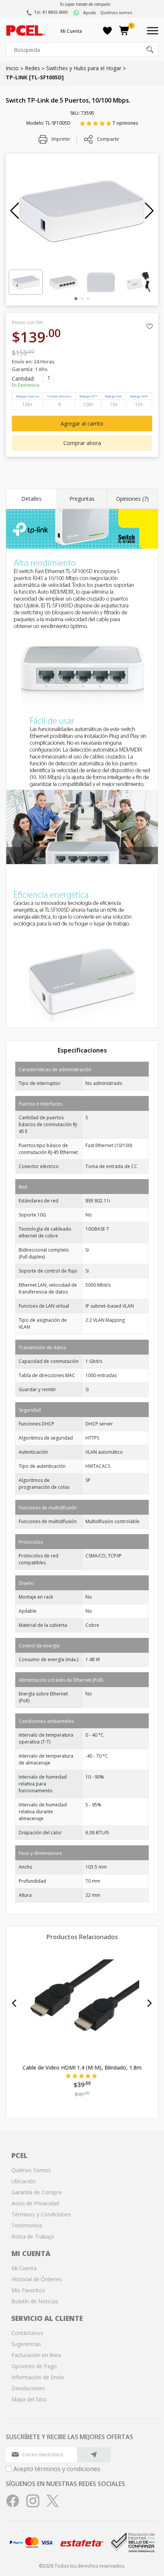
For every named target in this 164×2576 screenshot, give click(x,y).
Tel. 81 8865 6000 (51, 12)
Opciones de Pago (34, 2366)
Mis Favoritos (28, 2290)
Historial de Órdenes (37, 2279)
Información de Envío (38, 2377)
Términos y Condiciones (41, 2214)
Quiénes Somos (31, 2170)
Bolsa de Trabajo (33, 2236)
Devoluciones (28, 2388)
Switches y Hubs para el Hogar (84, 68)
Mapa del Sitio (29, 2399)
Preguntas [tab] (82, 499)
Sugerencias (26, 2344)
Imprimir (60, 139)
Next (150, 2003)
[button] (15, 211)
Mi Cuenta (71, 31)
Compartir (108, 139)
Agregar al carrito (82, 423)
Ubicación (23, 2181)
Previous (14, 2003)
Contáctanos (27, 2333)
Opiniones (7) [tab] (132, 499)
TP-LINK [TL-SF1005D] (35, 77)
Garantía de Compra (36, 2192)
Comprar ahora (82, 443)
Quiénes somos (116, 12)
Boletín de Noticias (35, 2301)
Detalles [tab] (31, 499)
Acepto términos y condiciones (57, 2469)
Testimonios (27, 2225)
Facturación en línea (36, 2355)
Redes (32, 68)
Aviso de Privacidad (35, 2203)
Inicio (12, 68)
